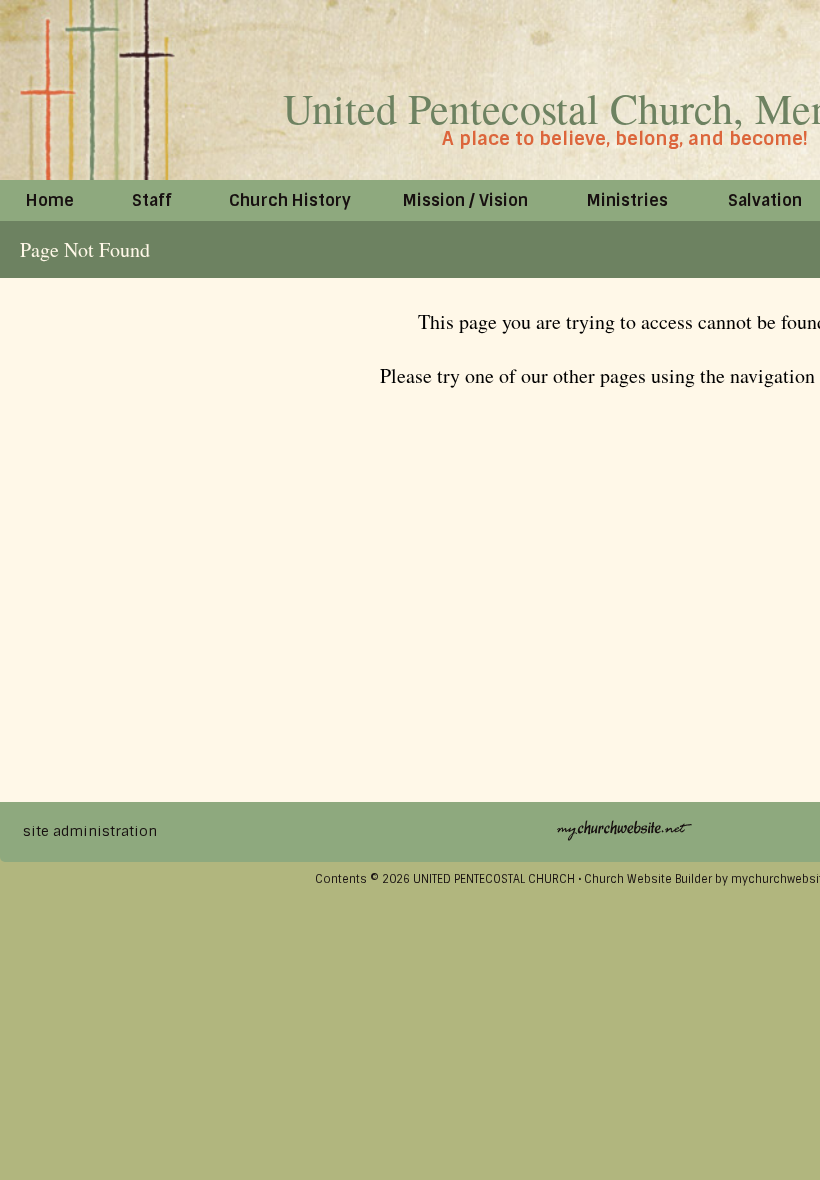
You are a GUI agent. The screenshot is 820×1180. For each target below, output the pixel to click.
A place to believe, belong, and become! (625, 139)
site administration (90, 831)
